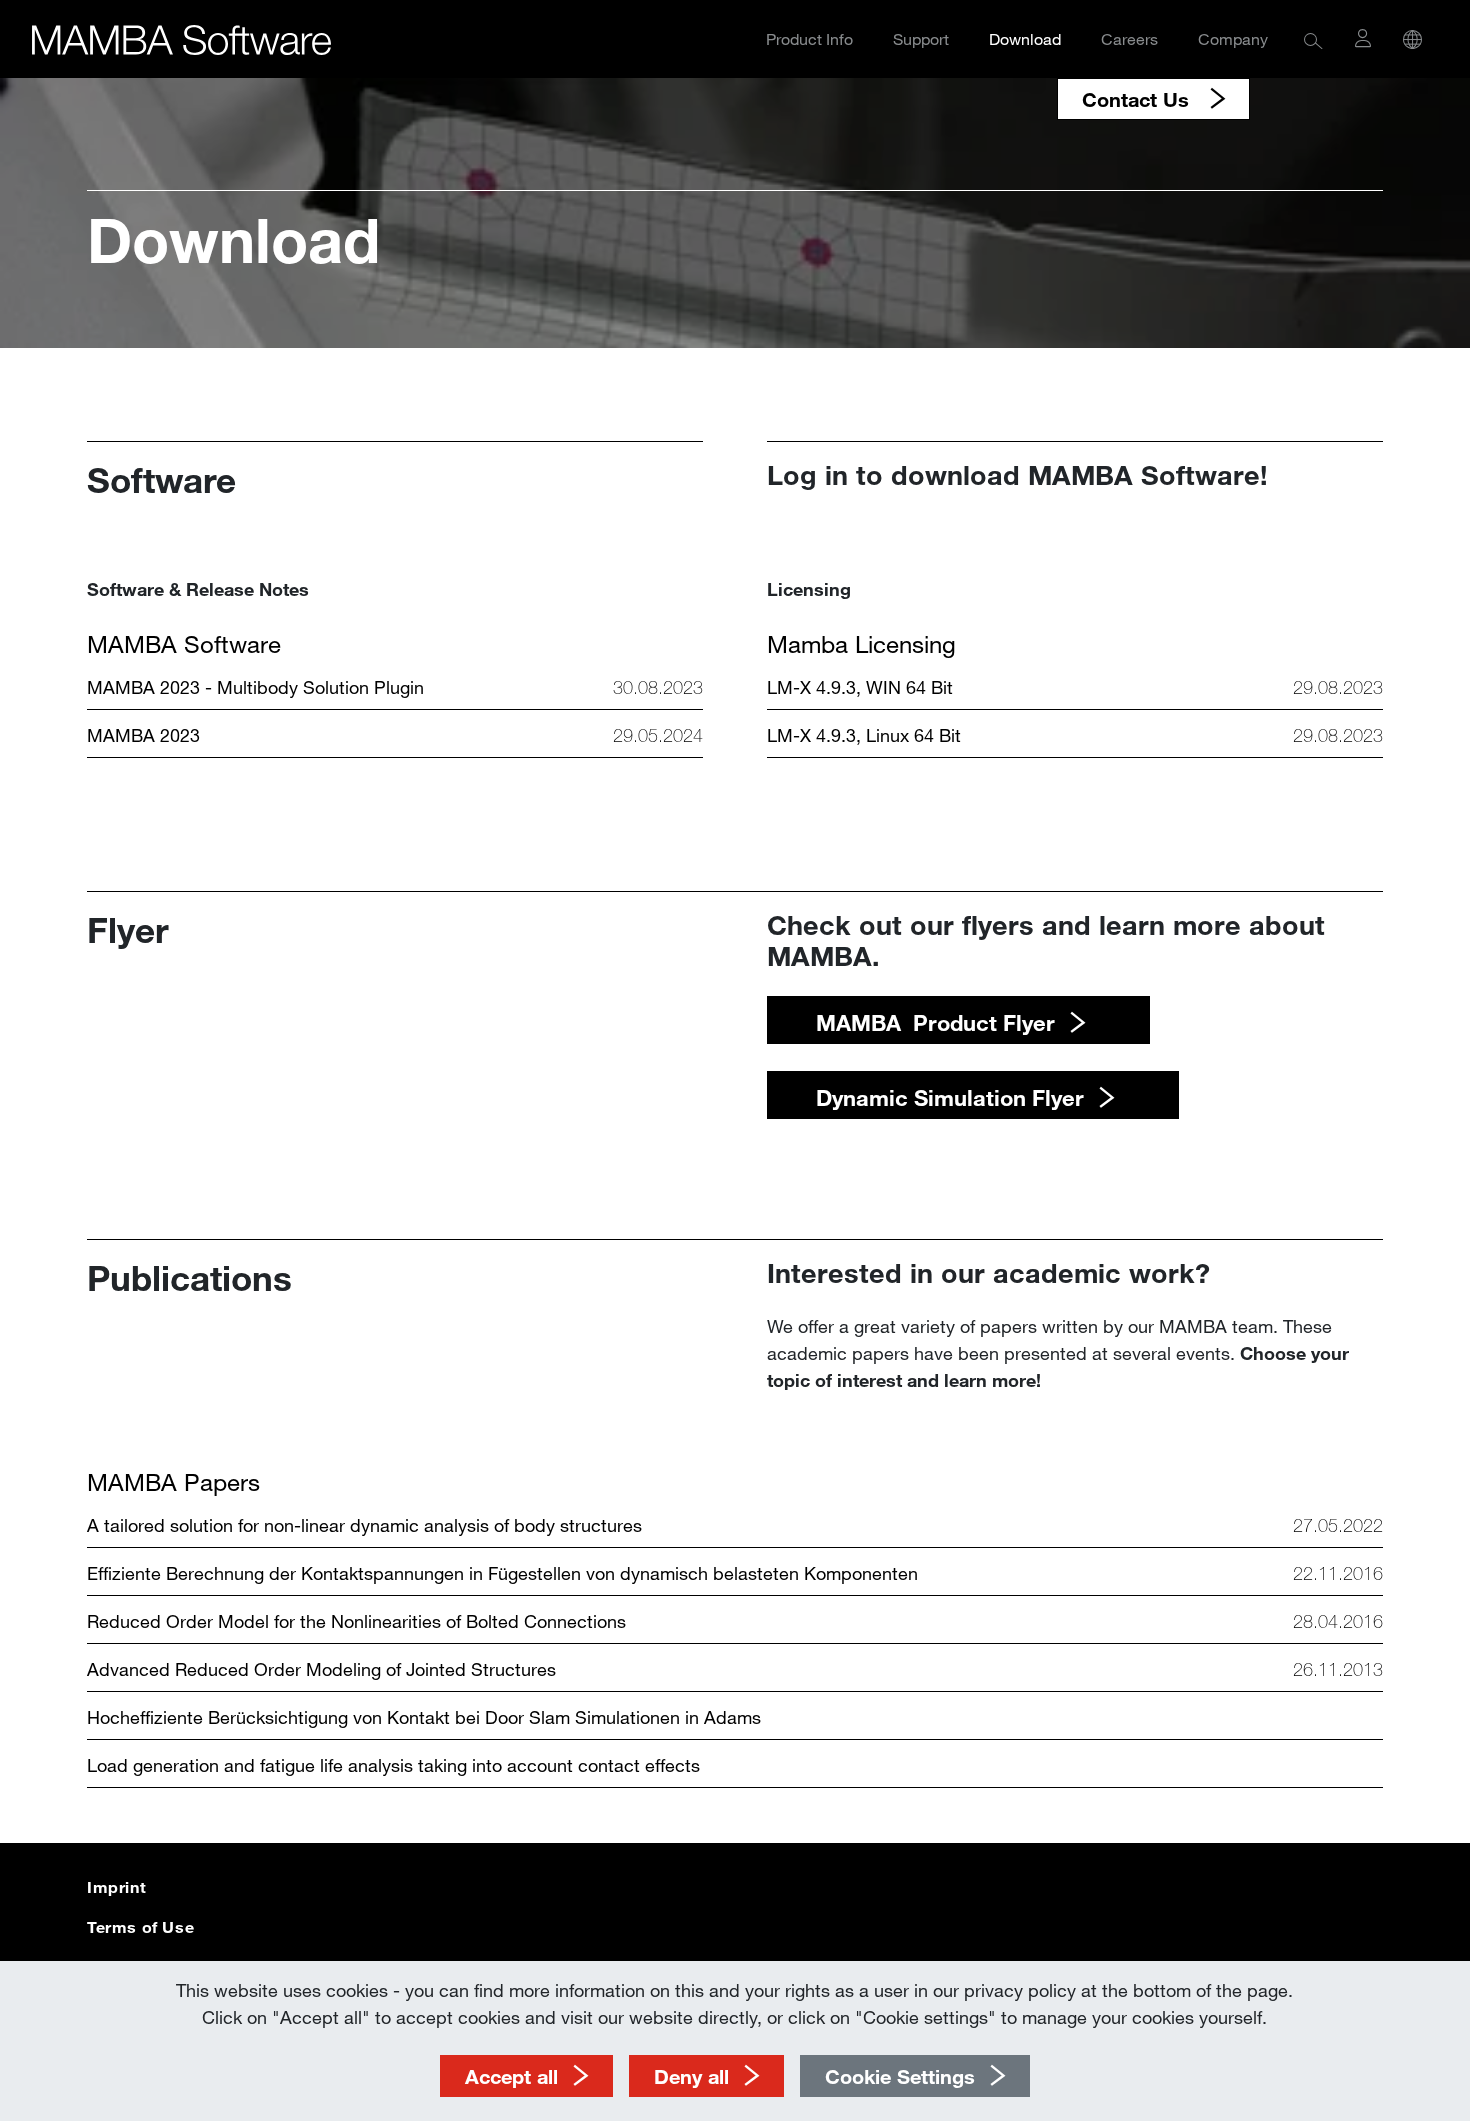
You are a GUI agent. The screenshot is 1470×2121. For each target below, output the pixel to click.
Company (1233, 38)
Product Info (809, 38)
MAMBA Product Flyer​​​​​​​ (935, 1022)
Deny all (691, 2076)
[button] (1313, 39)
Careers (1129, 38)
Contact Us (1138, 99)
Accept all (511, 2076)
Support (921, 38)
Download (1025, 38)
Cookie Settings (900, 2076)
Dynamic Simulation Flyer (950, 1097)
